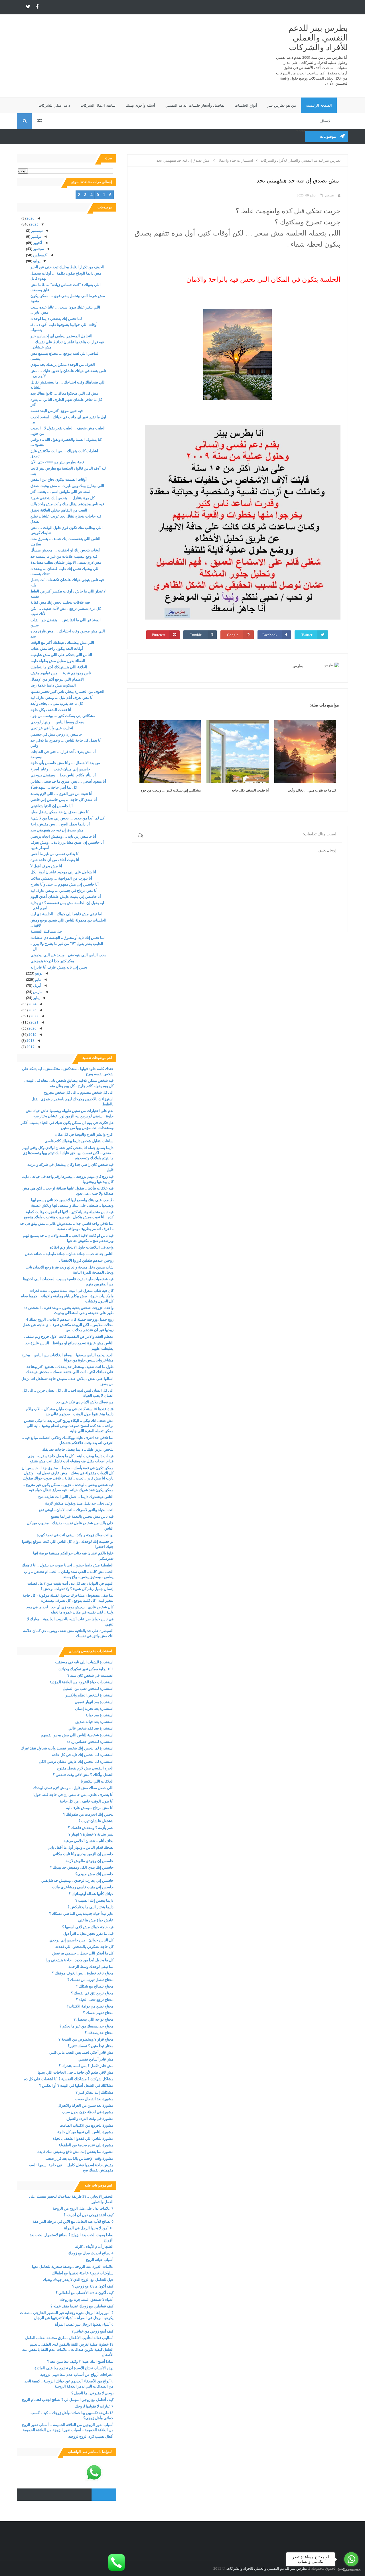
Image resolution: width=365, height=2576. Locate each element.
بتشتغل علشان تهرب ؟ (96, 1821)
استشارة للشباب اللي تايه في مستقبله (84, 1662)
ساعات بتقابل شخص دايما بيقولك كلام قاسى (79, 1141)
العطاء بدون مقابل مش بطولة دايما (58, 661)
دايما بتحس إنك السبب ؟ (94, 1900)
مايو (38, 980)
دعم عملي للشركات (54, 105)
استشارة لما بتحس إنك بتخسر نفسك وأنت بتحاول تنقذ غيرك (67, 1748)
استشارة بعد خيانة (100, 1715)
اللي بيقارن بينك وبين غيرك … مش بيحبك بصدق (67, 486)
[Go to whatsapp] (351, 2559)
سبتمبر (38, 249)
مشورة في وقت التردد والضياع (90, 2119)
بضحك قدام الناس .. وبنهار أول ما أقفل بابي (81, 1847)
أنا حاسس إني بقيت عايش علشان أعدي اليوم (66, 897)
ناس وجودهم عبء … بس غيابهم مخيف (61, 673)
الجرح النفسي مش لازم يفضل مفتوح (85, 1768)
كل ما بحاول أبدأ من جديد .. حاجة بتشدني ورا (80, 1960)
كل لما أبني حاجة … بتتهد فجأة (54, 787)
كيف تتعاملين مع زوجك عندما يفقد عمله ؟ (82, 2306)
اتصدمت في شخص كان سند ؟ (90, 1675)
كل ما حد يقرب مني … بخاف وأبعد (312, 790)
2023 (32, 1010)
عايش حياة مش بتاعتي (96, 1920)
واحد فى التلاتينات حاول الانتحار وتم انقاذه (82, 1247)
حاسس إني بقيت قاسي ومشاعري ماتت (83, 1887)
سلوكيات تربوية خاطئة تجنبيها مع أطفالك (83, 2273)
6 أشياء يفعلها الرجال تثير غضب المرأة (84, 2324)
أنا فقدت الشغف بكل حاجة (250, 790)
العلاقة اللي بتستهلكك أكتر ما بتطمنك (59, 667)
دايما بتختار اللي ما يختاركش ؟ (91, 1907)
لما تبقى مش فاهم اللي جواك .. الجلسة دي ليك (66, 914)
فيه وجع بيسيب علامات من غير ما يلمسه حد (64, 556)
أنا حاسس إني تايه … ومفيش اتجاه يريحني (63, 836)
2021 (34, 1022)
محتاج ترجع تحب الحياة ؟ (95, 2000)
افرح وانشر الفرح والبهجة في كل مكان (84, 1134)
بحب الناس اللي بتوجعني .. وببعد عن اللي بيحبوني (68, 955)
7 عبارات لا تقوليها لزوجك (94, 2406)
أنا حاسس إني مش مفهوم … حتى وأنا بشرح (65, 884)
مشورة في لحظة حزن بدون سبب (88, 2112)
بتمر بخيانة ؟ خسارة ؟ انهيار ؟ (91, 1834)
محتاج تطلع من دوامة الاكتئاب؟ (90, 2006)
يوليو (36, 261)
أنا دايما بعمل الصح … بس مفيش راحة (60, 824)
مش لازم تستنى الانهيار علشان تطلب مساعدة (66, 562)
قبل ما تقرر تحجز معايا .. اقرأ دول (88, 1933)
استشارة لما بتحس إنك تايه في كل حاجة (83, 1755)
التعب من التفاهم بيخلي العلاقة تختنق (59, 510)
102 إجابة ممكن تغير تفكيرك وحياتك (86, 1669)
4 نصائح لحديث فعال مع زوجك (91, 2253)
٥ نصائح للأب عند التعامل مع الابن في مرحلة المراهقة (73, 2221)
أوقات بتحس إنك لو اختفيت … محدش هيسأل (65, 550)
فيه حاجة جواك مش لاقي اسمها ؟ (88, 1927)
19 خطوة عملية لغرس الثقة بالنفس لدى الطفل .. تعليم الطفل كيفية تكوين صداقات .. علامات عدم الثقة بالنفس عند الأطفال (68, 2349)
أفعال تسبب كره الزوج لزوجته (91, 2436)
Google (233, 635)
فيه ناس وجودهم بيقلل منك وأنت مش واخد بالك (67, 504)
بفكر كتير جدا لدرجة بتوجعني (52, 961)
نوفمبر (36, 237)
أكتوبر (37, 243)
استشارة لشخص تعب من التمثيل (88, 1689)
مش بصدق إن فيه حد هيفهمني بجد (57, 830)
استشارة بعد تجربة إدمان (94, 1709)
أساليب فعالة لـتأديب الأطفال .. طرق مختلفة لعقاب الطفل (69, 2338)
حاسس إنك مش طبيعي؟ (94, 1874)
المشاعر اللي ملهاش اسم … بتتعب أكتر (61, 492)
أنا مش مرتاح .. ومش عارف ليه (90, 1808)
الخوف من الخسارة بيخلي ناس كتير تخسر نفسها (67, 692)
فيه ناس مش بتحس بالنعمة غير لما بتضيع (82, 1516)
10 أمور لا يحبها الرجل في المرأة (89, 2228)
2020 (32, 1028)
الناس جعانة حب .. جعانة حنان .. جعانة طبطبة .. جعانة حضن (69, 1254)
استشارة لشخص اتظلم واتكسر (89, 1695)
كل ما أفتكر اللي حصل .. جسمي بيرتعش (83, 1953)
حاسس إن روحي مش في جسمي (56, 734)
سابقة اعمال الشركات (98, 105)
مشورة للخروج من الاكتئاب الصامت (87, 2125)
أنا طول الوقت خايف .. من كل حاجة (87, 1801)
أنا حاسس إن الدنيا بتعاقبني (52, 806)
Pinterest (159, 635)
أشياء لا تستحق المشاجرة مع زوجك (87, 2300)
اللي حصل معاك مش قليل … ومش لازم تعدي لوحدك (73, 1788)
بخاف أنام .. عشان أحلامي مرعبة (89, 1841)
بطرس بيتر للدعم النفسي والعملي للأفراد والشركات (318, 38)
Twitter (307, 635)
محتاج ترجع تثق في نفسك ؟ (92, 1993)
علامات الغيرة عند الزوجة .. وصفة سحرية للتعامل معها (73, 2267)
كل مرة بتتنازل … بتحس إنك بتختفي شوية (63, 498)
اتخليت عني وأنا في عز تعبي (52, 728)
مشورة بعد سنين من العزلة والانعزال (86, 2105)
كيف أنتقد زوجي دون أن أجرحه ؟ (89, 2215)
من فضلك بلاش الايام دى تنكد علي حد (85, 1402)
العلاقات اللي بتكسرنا (97, 1781)
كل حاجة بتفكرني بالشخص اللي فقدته (84, 1947)
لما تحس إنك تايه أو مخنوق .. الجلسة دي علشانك (68, 938)
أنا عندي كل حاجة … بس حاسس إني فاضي (64, 800)
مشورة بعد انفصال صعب (94, 2099)
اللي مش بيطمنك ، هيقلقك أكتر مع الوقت (62, 643)
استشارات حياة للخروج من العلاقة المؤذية (82, 1682)
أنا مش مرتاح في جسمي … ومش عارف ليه (64, 891)
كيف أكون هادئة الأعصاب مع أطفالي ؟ (85, 2293)
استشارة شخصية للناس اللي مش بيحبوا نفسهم (77, 1735)
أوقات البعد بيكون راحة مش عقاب (57, 648)
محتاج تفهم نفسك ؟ (98, 2013)
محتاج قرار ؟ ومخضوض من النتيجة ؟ (86, 2039)
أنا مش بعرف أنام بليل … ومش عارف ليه (62, 698)
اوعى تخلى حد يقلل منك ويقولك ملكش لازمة (79, 1503)
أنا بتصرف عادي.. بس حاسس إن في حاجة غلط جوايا (73, 1795)
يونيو (38, 973)
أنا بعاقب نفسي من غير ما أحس (55, 854)
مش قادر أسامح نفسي (96, 2059)
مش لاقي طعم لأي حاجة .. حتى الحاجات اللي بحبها (76, 2072)
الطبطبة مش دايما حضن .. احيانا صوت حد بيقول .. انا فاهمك (68, 1565)
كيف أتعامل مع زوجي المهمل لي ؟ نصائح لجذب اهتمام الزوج (68, 2400)
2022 (34, 1016)
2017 (30, 1047)
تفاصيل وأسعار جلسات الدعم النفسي (195, 105)
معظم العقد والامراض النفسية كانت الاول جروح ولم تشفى (69, 1336)
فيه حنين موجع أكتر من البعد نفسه (57, 411)
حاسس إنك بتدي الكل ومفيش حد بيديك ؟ (82, 1867)
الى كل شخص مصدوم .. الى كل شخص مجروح (79, 1092)
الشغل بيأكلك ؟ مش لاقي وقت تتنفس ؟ (83, 1775)
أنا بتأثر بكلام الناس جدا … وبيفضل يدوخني (63, 775)
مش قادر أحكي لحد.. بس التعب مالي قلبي (81, 2052)
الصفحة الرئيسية (319, 105)
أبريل (37, 985)
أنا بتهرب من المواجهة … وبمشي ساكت (61, 878)
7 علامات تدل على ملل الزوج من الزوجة (83, 2208)
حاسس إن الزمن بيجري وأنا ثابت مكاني (83, 1854)
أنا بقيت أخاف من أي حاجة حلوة (55, 860)
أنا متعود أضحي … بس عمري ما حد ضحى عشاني (68, 781)
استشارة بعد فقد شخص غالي (91, 1728)
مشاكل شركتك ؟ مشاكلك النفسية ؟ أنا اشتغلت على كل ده (69, 2079)
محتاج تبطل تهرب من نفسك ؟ (90, 1980)
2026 (30, 218)
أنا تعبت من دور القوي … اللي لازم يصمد (61, 794)
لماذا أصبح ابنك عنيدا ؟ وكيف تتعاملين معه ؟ (80, 2361)
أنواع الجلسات (246, 105)
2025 (34, 224)
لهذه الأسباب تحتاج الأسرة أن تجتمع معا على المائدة (74, 2368)
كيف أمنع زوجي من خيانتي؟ (93, 2331)
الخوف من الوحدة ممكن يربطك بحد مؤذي (63, 365)
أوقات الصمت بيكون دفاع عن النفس (59, 479)
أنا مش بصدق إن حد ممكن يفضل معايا (60, 812)
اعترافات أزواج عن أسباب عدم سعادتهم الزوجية (77, 2375)
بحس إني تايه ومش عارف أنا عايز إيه (59, 967)
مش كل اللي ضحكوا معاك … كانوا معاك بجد (64, 393)
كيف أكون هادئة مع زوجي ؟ (93, 2286)
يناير (36, 998)
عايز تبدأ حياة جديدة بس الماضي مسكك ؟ (81, 1914)
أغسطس (40, 255)
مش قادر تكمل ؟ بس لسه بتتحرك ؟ (86, 2066)
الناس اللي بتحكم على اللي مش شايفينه (61, 655)
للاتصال (326, 121)
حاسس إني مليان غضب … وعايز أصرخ (60, 769)
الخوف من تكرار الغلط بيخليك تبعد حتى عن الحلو (67, 267)
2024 (32, 1004)
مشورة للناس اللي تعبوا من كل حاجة (85, 2132)
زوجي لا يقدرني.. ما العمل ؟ (92, 2393)
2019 (32, 1035)
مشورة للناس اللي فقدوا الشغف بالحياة (83, 2138)
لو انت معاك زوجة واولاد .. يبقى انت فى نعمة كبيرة (75, 1535)
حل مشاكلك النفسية (46, 931)
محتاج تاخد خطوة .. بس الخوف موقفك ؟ (83, 1973)
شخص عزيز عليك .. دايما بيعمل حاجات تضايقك (78, 1449)
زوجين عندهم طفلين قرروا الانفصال (86, 1260)
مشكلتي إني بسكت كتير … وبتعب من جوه (171, 790)
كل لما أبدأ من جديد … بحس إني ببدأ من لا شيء (67, 818)
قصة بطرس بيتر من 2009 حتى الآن (57, 462)
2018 (30, 1041)
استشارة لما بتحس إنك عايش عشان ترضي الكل (76, 1762)
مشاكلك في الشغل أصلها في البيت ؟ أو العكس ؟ (76, 2085)
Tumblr (196, 635)
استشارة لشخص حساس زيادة (90, 1742)
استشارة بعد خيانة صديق (94, 1722)
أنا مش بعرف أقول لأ (46, 866)
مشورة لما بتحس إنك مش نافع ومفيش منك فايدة (75, 2152)
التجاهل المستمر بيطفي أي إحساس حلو (61, 336)
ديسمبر (36, 231)
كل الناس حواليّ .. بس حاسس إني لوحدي (81, 1940)
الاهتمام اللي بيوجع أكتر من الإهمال (57, 679)
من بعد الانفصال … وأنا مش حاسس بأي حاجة (65, 763)
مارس (37, 992)
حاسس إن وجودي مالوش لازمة (90, 1861)
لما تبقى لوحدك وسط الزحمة (91, 1967)
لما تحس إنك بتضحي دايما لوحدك (56, 319)
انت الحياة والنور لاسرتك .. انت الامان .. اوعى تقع (76, 1510)
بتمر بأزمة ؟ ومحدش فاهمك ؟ (91, 1828)
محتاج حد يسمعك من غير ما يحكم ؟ (87, 2026)
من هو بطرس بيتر (282, 105)
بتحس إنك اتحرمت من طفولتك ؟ (88, 1814)
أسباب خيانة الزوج (100, 2260)
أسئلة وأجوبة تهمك (140, 105)
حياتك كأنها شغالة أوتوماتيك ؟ (91, 1894)
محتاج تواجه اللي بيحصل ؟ (94, 2019)
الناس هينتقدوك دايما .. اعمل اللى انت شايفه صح (76, 1497)
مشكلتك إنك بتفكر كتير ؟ (95, 2092)
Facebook (270, 635)
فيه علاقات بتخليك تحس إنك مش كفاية (60, 602)
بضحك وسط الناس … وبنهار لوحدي (57, 722)
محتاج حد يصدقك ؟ (99, 2033)
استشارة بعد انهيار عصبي (94, 1702)
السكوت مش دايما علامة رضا (53, 685)
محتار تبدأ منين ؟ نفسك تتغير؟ (91, 2046)
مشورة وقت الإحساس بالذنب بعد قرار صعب (79, 2158)
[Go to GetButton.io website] (351, 2570)
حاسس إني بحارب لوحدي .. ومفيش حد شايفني (77, 1880)
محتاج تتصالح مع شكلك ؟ (95, 1986)
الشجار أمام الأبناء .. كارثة (94, 2247)
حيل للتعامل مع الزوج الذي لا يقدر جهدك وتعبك (78, 2280)
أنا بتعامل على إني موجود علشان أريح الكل (63, 872)
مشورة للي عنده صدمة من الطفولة (86, 2145)
